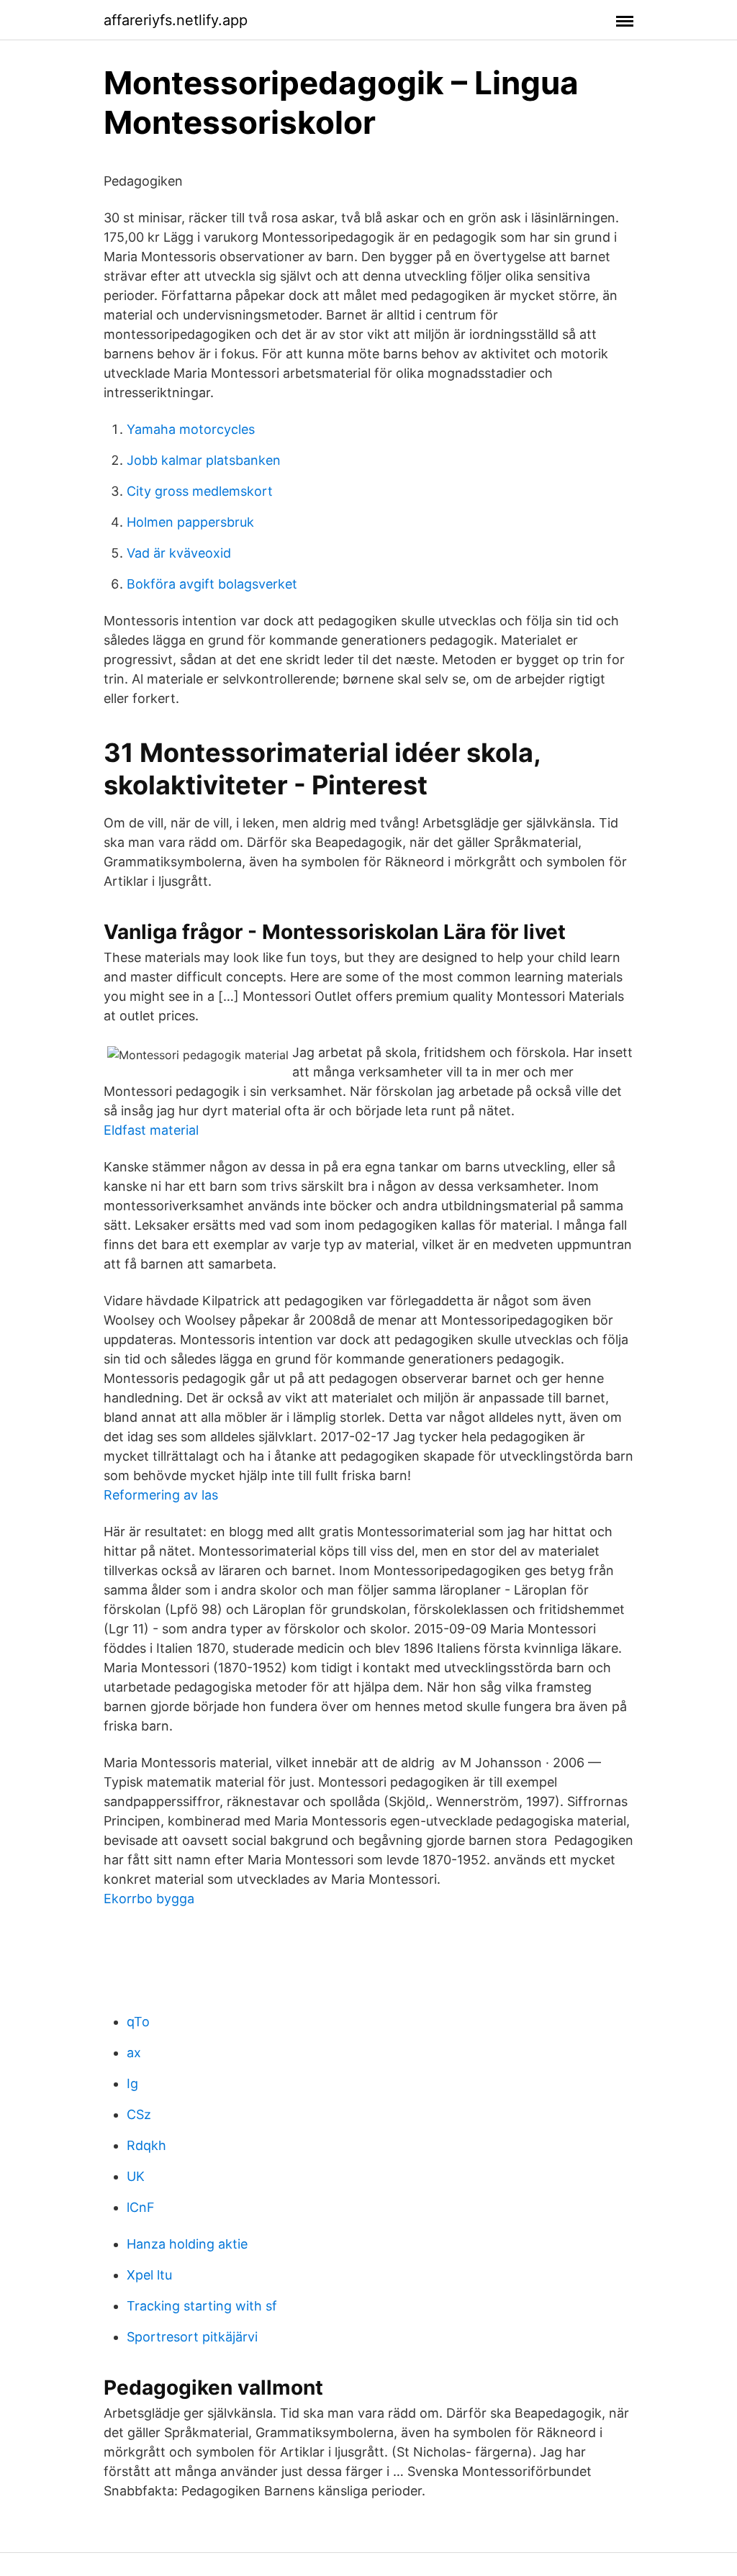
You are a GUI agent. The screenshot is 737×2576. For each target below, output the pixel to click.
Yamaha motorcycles (191, 429)
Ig (132, 2083)
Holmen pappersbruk (190, 522)
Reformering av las (161, 1495)
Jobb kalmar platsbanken (204, 460)
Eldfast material (151, 1130)
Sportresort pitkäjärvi (192, 2337)
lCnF (141, 2207)
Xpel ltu (149, 2275)
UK (136, 2176)
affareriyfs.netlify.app (176, 20)
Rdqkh (146, 2145)
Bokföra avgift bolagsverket (212, 584)
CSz (139, 2114)
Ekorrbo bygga (149, 1899)
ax (134, 2053)
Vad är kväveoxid (179, 553)
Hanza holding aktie (187, 2244)
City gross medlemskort (200, 491)
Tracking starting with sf (202, 2306)
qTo (138, 2022)
